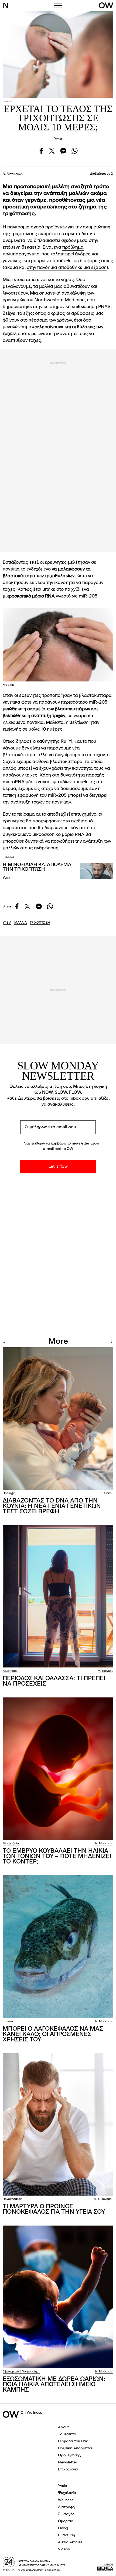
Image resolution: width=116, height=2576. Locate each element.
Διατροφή (66, 2507)
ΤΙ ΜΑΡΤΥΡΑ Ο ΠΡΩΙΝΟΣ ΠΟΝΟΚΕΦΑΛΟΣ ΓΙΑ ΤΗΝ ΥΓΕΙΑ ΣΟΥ (54, 2209)
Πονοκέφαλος (12, 2199)
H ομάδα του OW (73, 2441)
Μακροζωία (11, 1844)
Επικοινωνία (68, 2469)
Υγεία (58, 139)
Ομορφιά (66, 2521)
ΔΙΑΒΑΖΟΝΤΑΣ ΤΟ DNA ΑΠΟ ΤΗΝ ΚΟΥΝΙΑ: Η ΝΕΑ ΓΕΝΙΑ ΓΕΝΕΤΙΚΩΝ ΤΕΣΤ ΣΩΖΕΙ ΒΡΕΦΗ (52, 1506)
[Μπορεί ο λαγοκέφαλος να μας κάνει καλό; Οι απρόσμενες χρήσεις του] (58, 1947)
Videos (64, 2549)
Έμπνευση (66, 2535)
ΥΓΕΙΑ (7, 923)
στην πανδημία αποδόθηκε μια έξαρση (67, 268)
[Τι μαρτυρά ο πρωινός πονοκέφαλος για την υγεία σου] (58, 2125)
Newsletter (68, 2462)
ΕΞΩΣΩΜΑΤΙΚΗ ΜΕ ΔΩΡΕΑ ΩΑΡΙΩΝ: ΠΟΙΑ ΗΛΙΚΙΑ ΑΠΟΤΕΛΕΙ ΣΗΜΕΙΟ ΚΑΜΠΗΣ (54, 2385)
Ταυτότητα (67, 2434)
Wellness (66, 2500)
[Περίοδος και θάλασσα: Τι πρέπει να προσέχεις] (58, 1596)
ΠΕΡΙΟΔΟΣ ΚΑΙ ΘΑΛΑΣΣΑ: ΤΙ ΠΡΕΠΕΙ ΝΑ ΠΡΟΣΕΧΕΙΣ (54, 1681)
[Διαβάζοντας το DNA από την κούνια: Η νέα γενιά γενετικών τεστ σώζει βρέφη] (58, 1419)
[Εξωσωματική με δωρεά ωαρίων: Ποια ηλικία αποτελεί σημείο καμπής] (58, 2297)
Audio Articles (70, 2542)
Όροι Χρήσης (69, 2455)
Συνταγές (66, 2514)
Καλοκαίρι (10, 1671)
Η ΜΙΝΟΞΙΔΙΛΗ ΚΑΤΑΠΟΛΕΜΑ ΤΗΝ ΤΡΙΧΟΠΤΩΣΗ (37, 867)
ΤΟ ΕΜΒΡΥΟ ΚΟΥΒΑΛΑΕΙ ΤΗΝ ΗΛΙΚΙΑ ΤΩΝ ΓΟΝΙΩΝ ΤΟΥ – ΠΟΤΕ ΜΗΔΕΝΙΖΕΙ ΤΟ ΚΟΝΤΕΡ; (57, 1856)
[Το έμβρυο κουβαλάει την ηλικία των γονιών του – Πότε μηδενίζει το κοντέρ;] (58, 1769)
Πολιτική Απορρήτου (76, 2448)
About (63, 2427)
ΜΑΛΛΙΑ (21, 923)
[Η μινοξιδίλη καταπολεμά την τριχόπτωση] (97, 871)
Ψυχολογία (67, 2493)
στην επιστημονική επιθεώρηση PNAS (72, 307)
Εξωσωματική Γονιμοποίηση (21, 2372)
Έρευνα (8, 2022)
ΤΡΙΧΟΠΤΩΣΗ (40, 923)
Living (63, 2528)
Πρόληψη (9, 1493)
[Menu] (58, 6)
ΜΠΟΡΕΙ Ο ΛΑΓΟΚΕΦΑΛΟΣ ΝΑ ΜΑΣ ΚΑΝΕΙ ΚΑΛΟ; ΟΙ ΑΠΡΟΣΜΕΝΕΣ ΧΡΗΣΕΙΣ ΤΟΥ (53, 2034)
